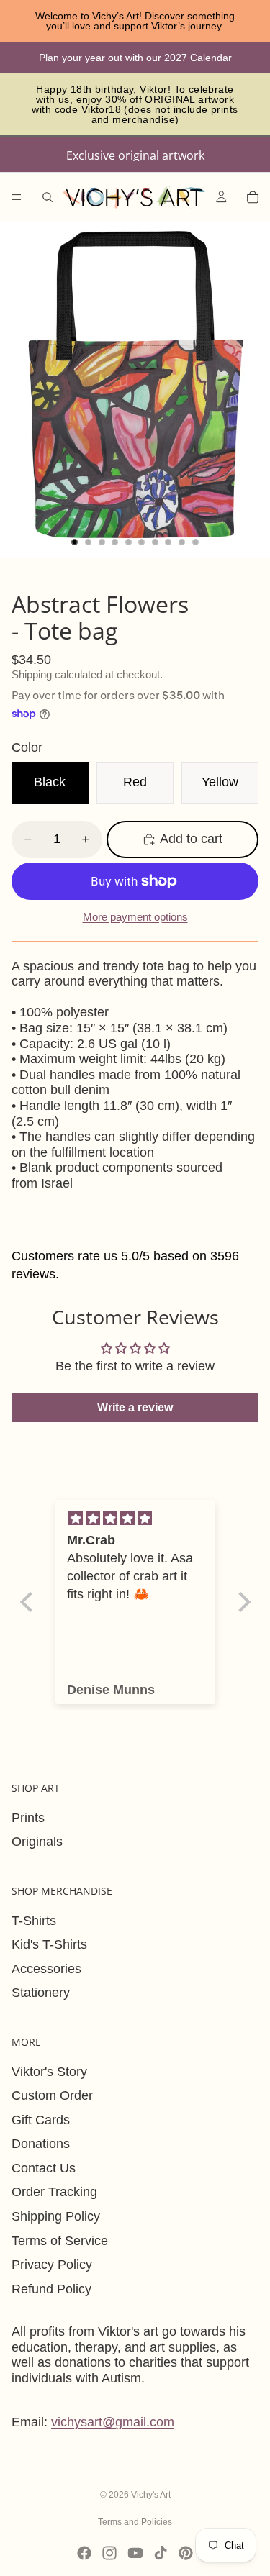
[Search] (48, 197)
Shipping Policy (56, 2216)
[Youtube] (135, 2553)
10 (195, 542)
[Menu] (17, 197)
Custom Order (52, 2095)
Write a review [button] (135, 1407)
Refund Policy (51, 2289)
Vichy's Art (151, 2495)
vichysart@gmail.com (113, 2422)
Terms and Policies (135, 2522)
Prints (28, 1818)
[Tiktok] (161, 2553)
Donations (41, 2144)
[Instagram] (109, 2553)
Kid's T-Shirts (49, 1944)
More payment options (135, 917)
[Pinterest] (186, 2553)
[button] (30, 1602)
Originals (37, 1842)
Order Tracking (54, 2192)
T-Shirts (34, 1921)
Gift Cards (41, 2120)
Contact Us (44, 2168)
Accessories (46, 1969)
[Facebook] (84, 2553)
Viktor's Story (49, 2072)
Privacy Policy (52, 2265)
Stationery (41, 1993)
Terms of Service (60, 2241)
